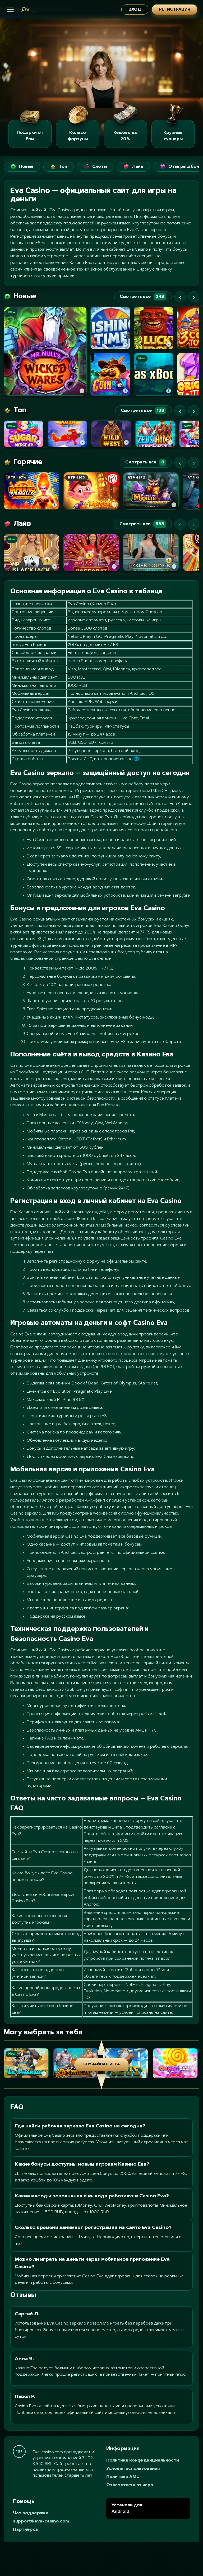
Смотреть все (142, 297)
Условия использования (133, 2469)
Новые (26, 167)
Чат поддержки (31, 2513)
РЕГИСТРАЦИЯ (175, 10)
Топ (63, 167)
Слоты (100, 167)
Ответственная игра (130, 2485)
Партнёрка (25, 2530)
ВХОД (135, 10)
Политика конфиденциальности (143, 2460)
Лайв (138, 167)
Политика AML (123, 2477)
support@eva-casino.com (41, 2521)
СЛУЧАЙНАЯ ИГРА (102, 2064)
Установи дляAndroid (127, 2508)
